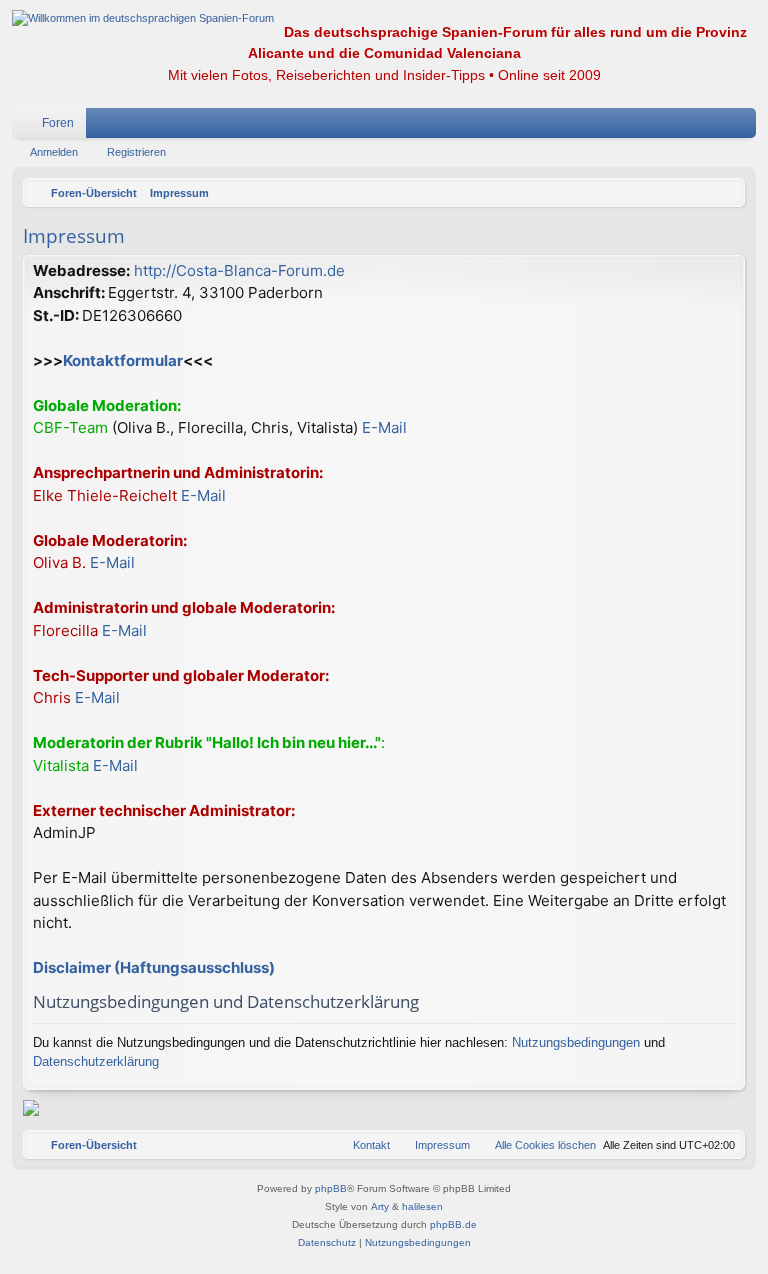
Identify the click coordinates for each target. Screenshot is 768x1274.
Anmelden (54, 152)
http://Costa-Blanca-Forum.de (239, 270)
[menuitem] (681, 123)
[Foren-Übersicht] (143, 18)
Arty (380, 1206)
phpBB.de (453, 1224)
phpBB (331, 1188)
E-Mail (384, 427)
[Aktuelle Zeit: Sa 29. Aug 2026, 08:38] (725, 193)
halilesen (422, 1206)
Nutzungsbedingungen (576, 1042)
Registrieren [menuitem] (745, 127)
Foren (58, 123)
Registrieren (136, 152)
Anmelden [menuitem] (715, 127)
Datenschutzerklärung (96, 1061)
